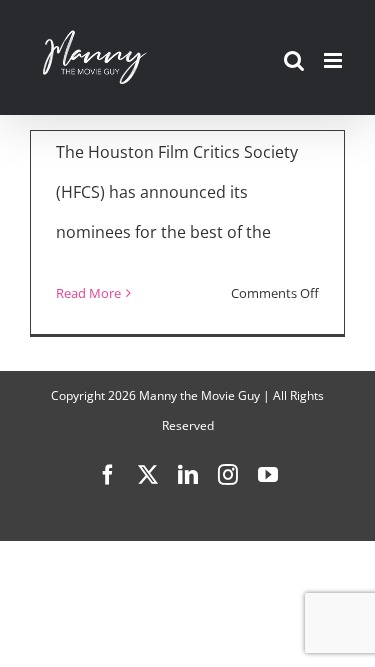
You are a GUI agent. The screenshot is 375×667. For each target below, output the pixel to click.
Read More (88, 293)
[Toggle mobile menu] (334, 60)
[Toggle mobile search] (294, 60)
